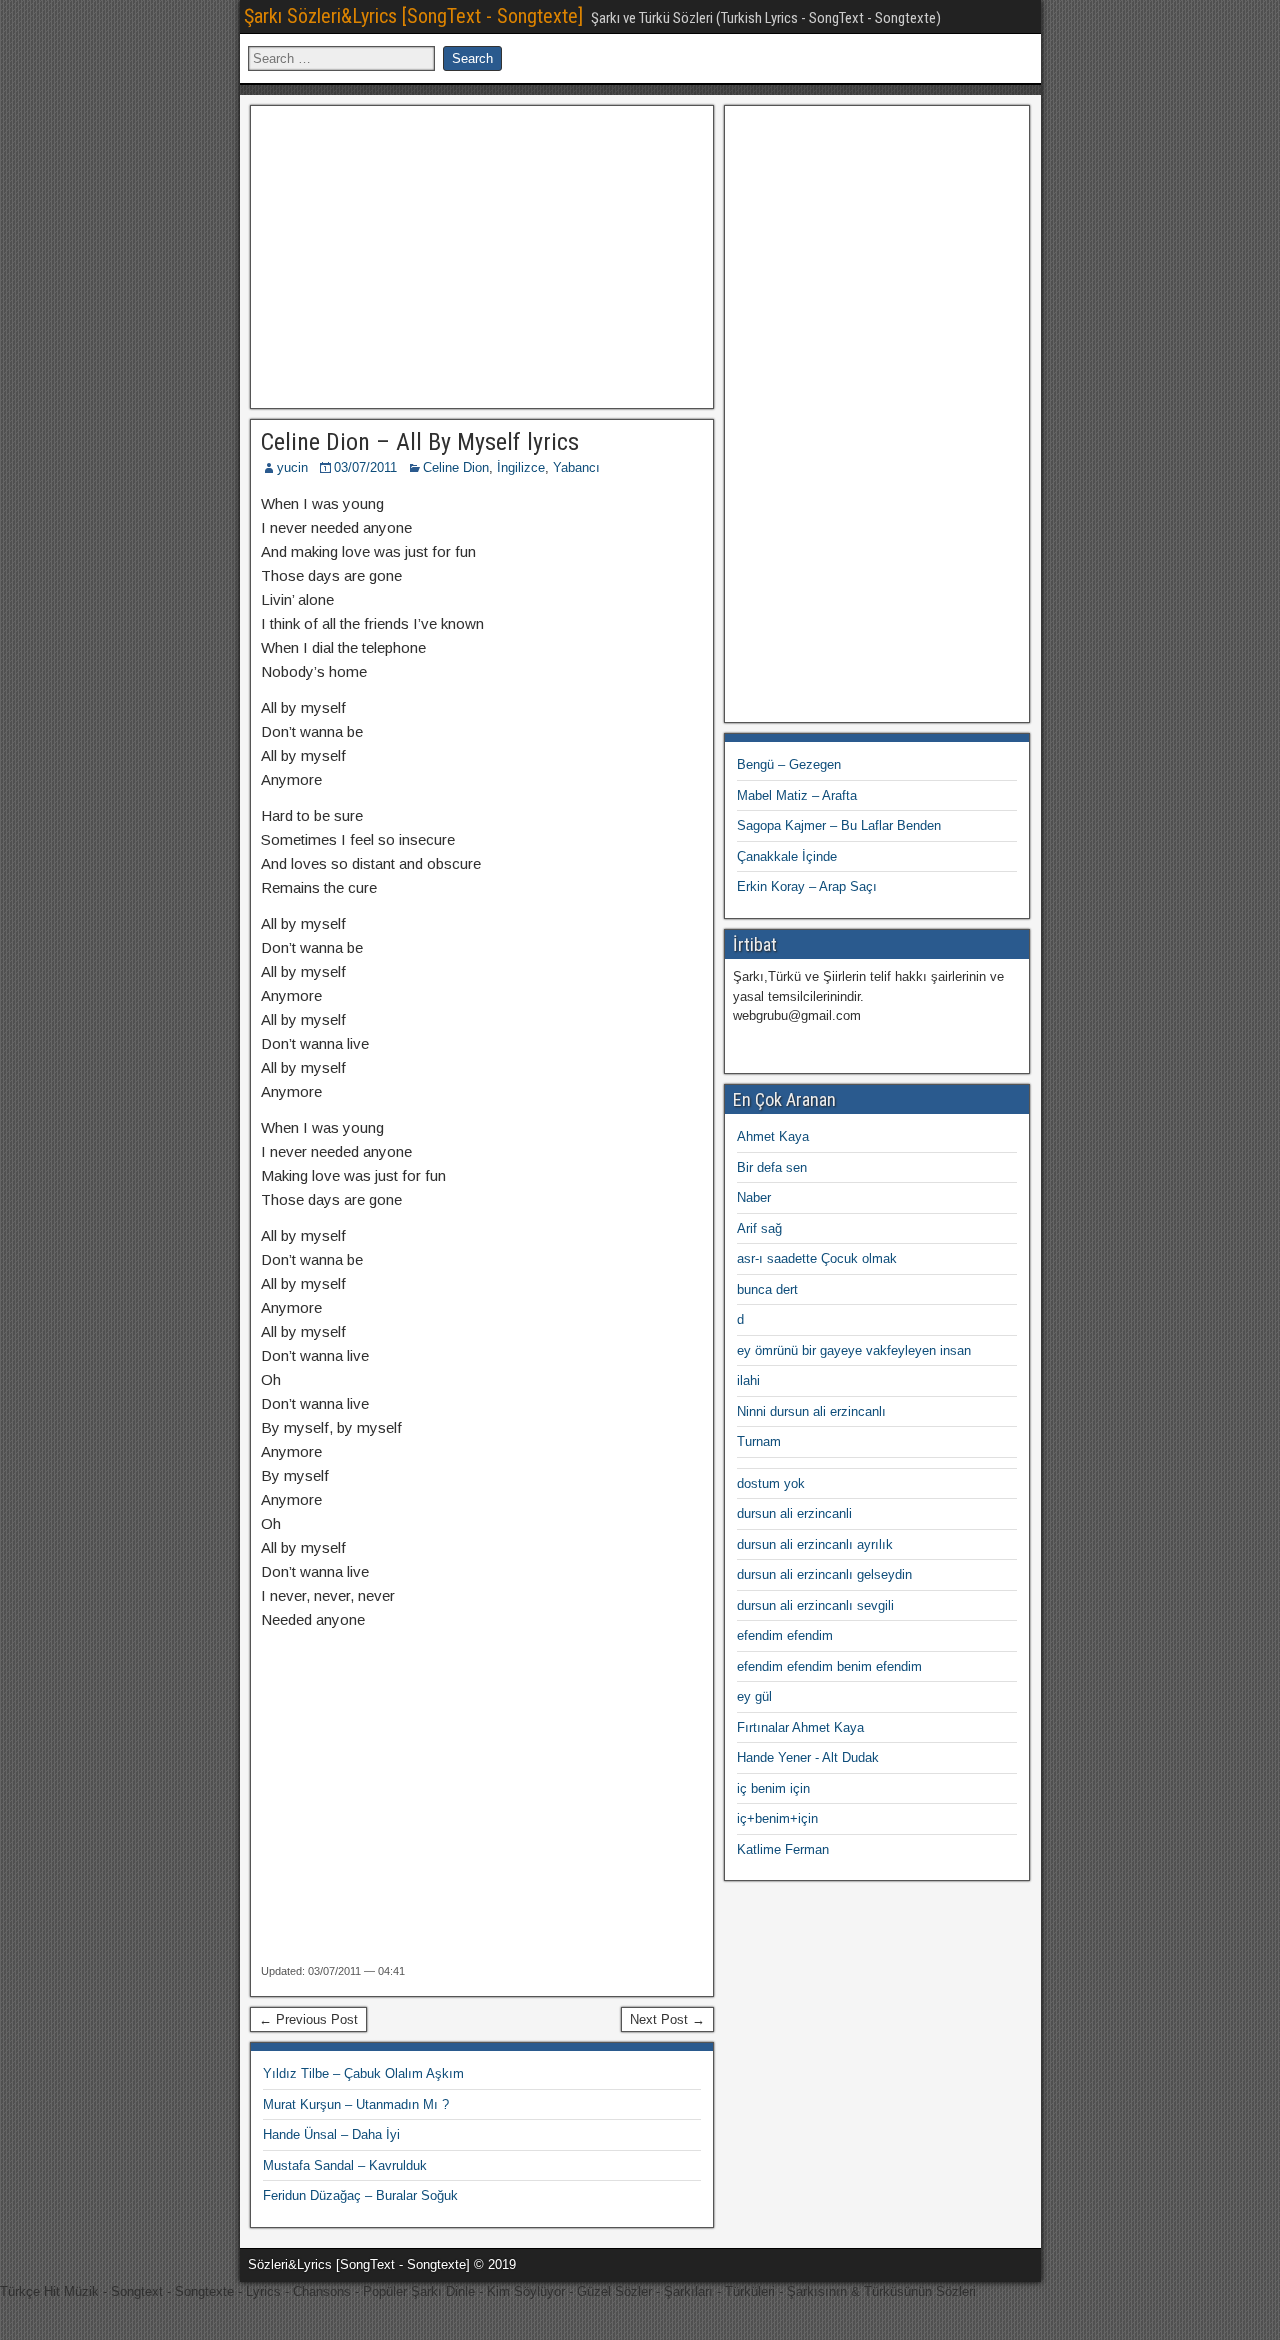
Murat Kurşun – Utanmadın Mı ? (356, 2104)
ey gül (754, 1696)
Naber (754, 1197)
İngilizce (521, 467)
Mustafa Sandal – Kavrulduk (345, 2165)
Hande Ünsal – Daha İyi (331, 2134)
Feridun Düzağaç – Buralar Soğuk (360, 2195)
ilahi (748, 1380)
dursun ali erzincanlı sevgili (815, 1605)
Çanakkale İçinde (787, 856)
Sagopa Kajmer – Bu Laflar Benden (839, 825)
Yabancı (576, 467)
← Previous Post (308, 2019)
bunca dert (767, 1289)
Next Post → (667, 2019)
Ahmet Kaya (773, 1136)
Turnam (759, 1441)
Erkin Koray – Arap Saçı (807, 886)
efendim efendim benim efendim (829, 1666)
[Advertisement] (482, 254)
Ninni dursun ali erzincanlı (811, 1411)
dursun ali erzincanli (794, 1513)
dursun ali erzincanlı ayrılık (815, 1544)
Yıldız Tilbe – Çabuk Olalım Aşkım (363, 2073)
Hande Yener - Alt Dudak (808, 1757)
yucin (292, 467)
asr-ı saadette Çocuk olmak (817, 1258)
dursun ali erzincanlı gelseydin (824, 1574)
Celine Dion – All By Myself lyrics (420, 442)
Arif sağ (759, 1228)
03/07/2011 (365, 467)
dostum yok (771, 1483)
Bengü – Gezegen (789, 764)
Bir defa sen (772, 1167)
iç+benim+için (777, 1818)
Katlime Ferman (783, 1849)
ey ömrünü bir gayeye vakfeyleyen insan (854, 1350)
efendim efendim (785, 1635)
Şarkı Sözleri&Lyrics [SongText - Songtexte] (413, 16)
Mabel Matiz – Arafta (797, 795)
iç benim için (773, 1788)
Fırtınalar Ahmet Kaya (800, 1727)
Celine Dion (456, 467)
